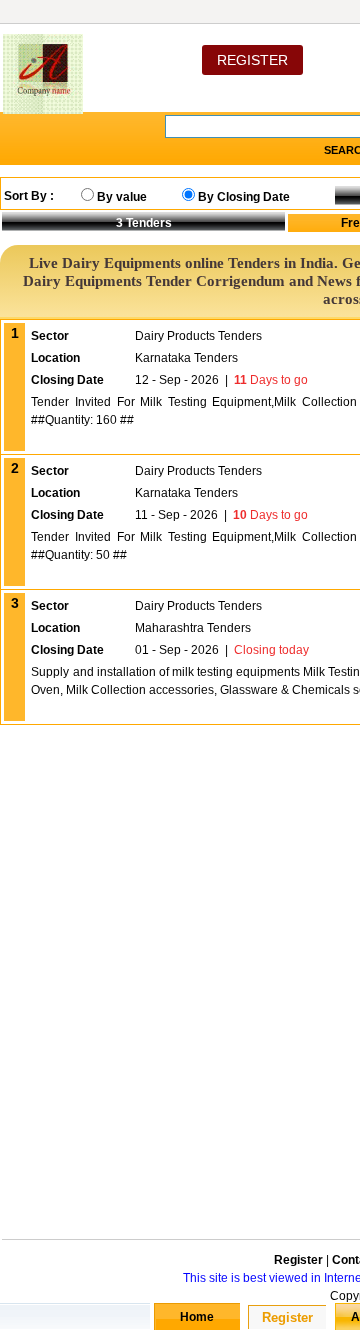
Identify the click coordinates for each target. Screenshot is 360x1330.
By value (122, 197)
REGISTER (252, 60)
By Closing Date (244, 197)
